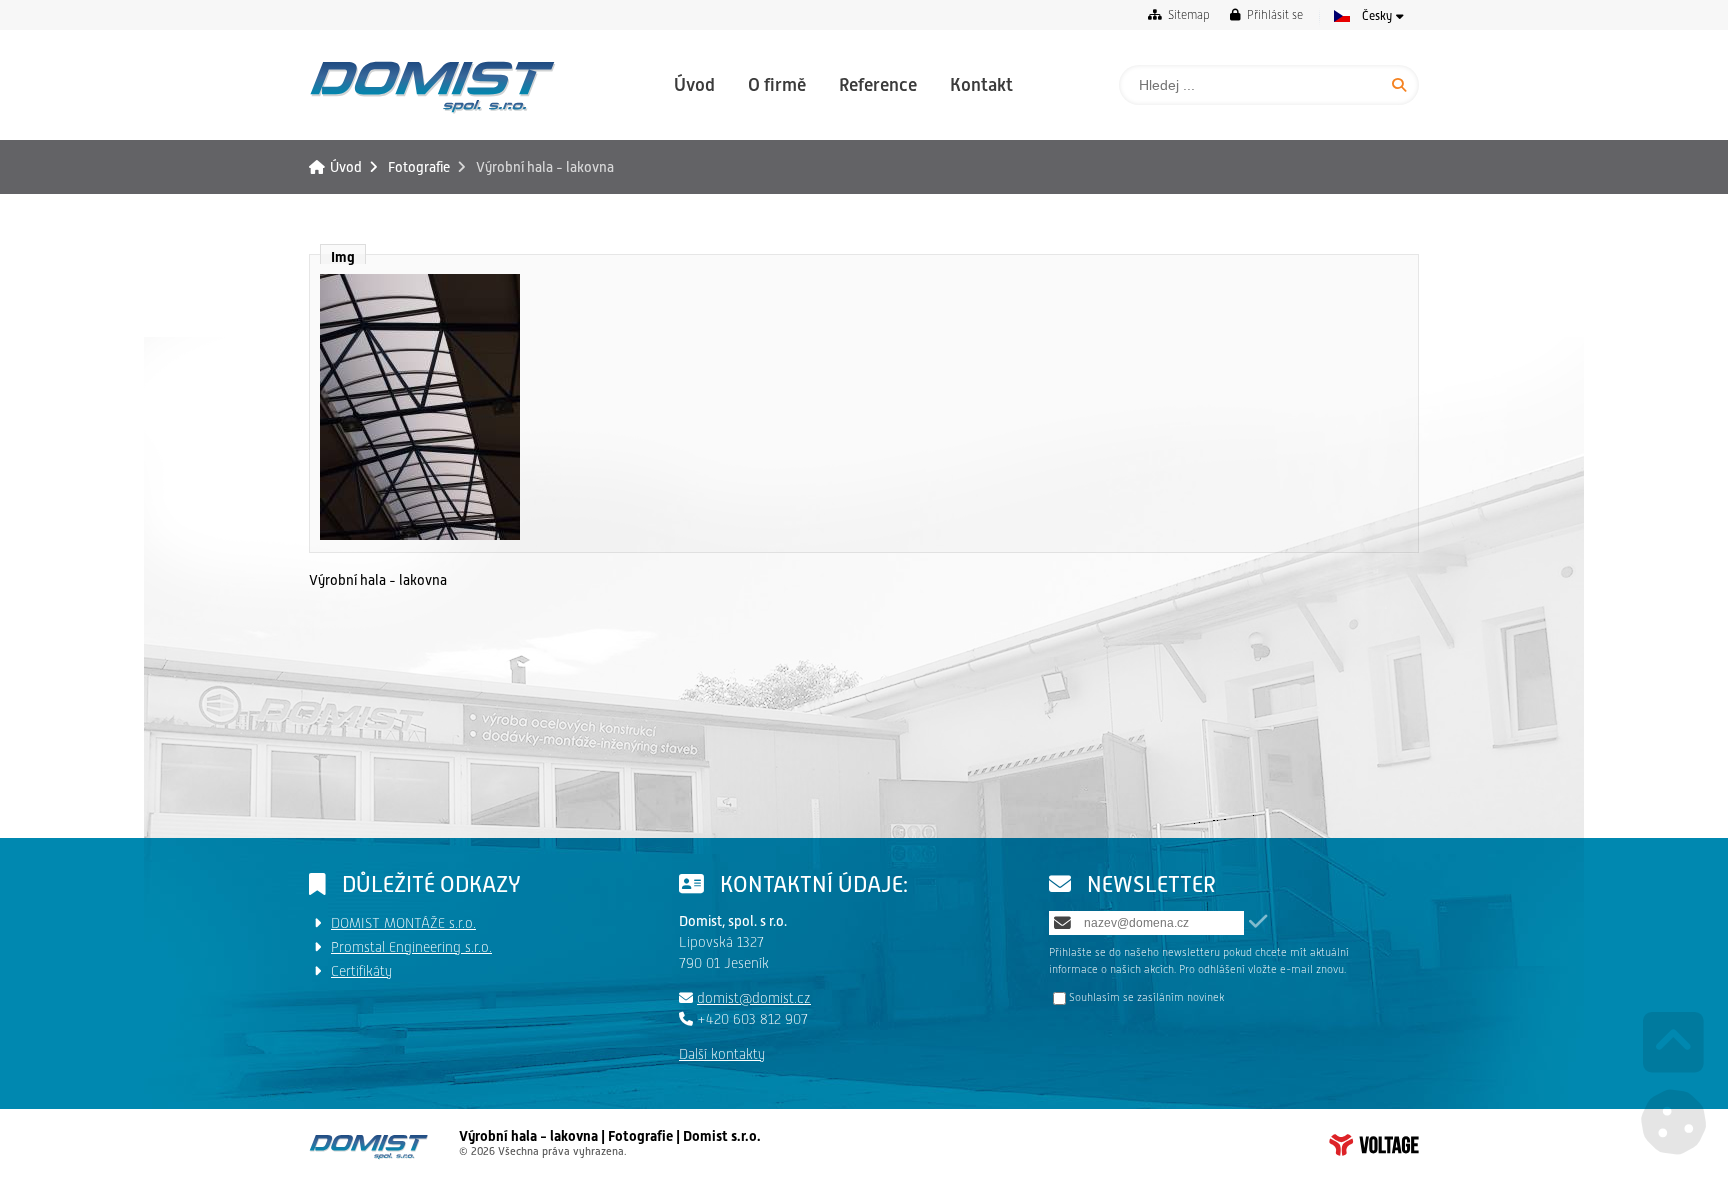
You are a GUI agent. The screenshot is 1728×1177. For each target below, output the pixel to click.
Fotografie (419, 167)
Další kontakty (722, 1054)
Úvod (433, 87)
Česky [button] (1377, 16)
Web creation (1374, 1145)
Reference (878, 84)
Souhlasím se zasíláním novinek (1146, 997)
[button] (1266, 14)
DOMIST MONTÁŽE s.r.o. (403, 923)
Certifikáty (361, 971)
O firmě (777, 84)
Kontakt (981, 84)
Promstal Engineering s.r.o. (411, 947)
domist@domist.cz (754, 998)
